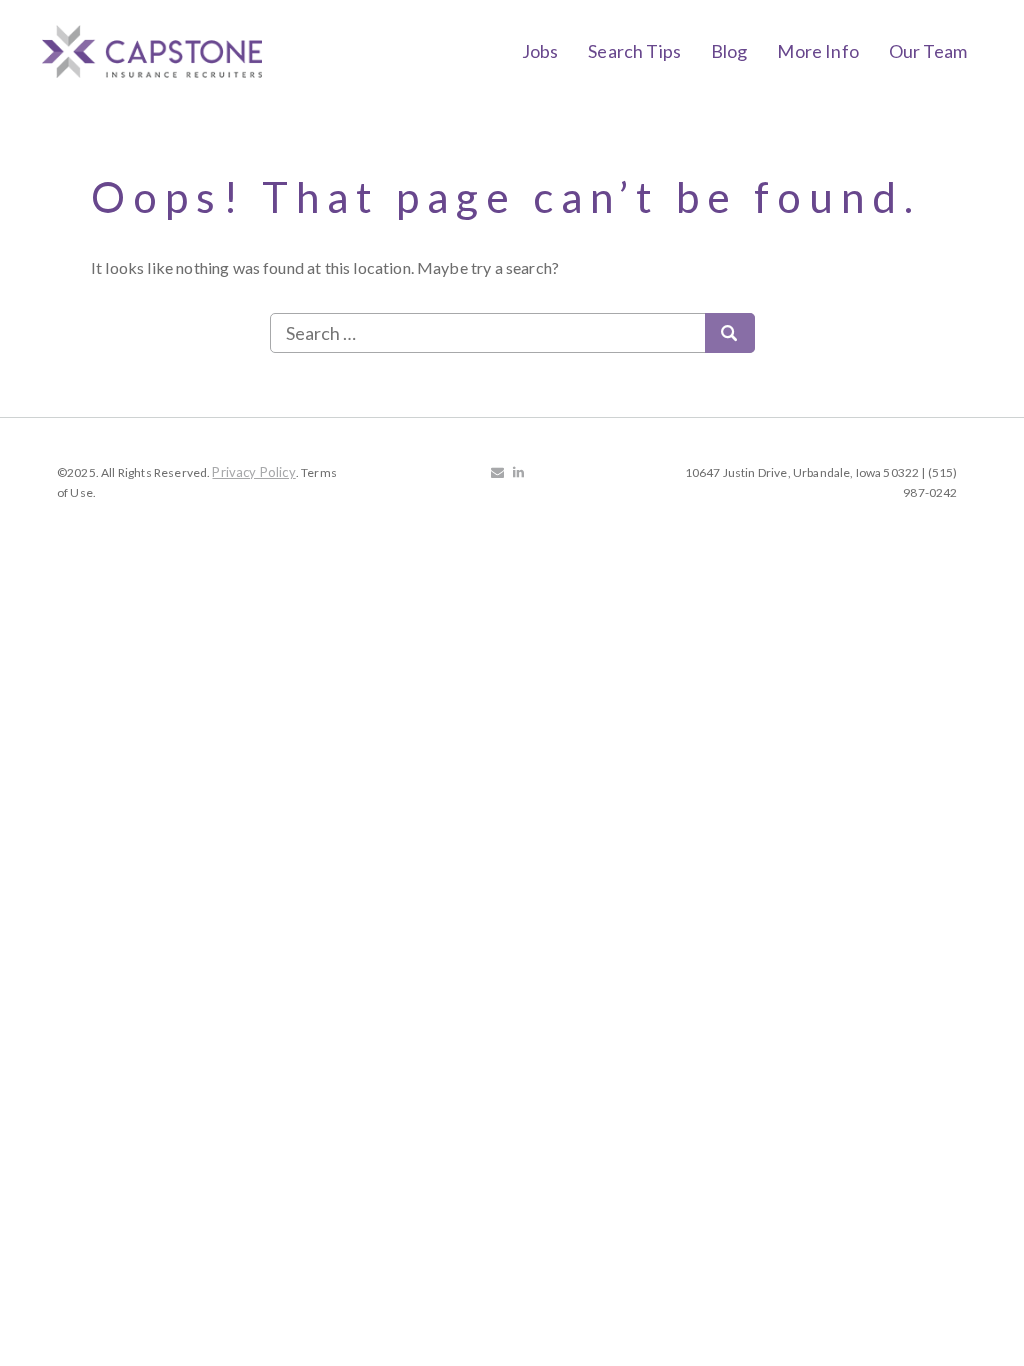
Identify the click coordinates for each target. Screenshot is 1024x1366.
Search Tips (634, 51)
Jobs (540, 51)
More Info (817, 51)
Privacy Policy (253, 472)
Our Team (928, 51)
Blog (729, 51)
